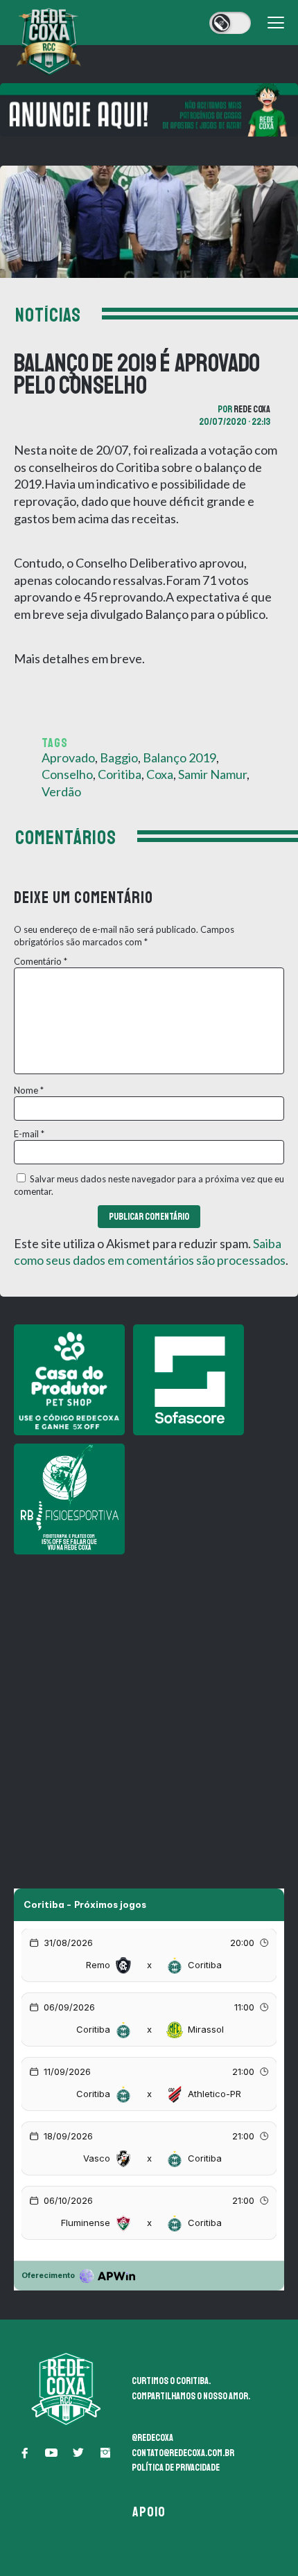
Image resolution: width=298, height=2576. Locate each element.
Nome (29, 1090)
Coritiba (120, 774)
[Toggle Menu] (276, 23)
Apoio (149, 2512)
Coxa (160, 774)
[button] (24, 2453)
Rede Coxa (252, 409)
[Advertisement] (149, 1712)
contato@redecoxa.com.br (183, 2453)
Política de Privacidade (176, 2468)
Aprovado (68, 757)
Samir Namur (212, 774)
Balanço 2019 (179, 757)
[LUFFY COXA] (149, 110)
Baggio (119, 757)
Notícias (48, 315)
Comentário (41, 961)
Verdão (61, 791)
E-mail (29, 1134)
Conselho (67, 774)
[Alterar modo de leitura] (230, 23)
